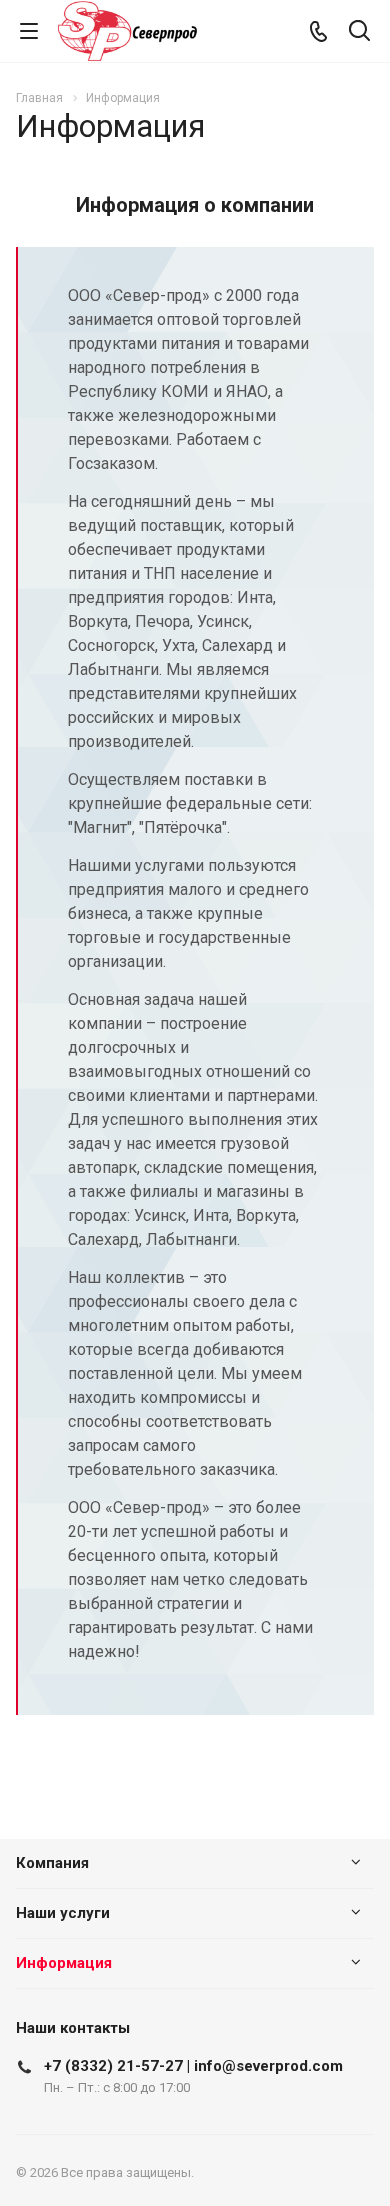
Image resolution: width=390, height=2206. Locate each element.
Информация (64, 1963)
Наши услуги (63, 1913)
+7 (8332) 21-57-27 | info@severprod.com (193, 2066)
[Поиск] (359, 32)
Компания (52, 1863)
